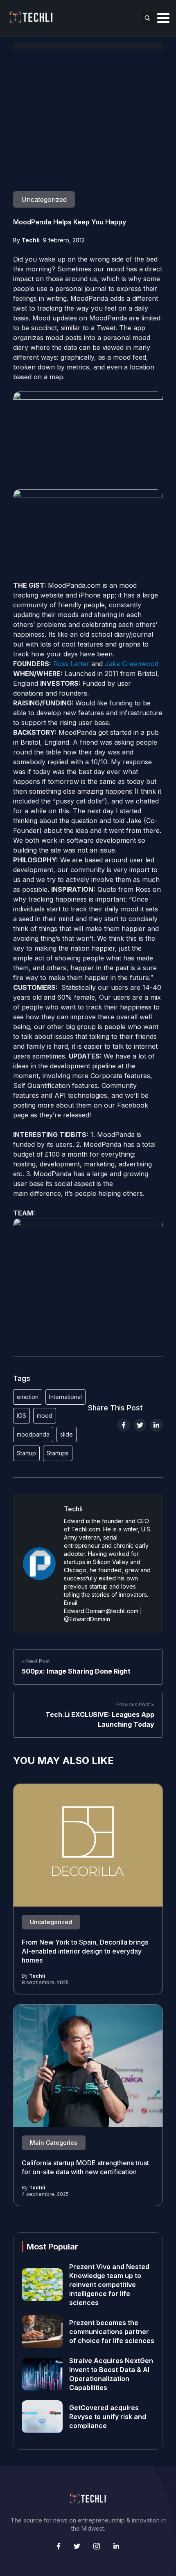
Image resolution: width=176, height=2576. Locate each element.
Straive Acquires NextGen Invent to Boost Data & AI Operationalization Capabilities (111, 2374)
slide (67, 1434)
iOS (21, 1416)
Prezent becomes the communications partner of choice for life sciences (112, 2332)
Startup (26, 1453)
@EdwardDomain (87, 1619)
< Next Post (36, 1661)
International (65, 1397)
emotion (28, 1397)
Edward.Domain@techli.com (101, 1611)
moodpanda (33, 1434)
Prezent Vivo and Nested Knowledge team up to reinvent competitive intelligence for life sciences (109, 2285)
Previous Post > (135, 1704)
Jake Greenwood (132, 664)
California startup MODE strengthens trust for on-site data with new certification (85, 2167)
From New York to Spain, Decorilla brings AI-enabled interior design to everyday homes (85, 1951)
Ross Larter (71, 664)
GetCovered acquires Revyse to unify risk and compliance (108, 2417)
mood (45, 1416)
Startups (58, 1453)
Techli (31, 240)
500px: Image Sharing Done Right (76, 1671)
